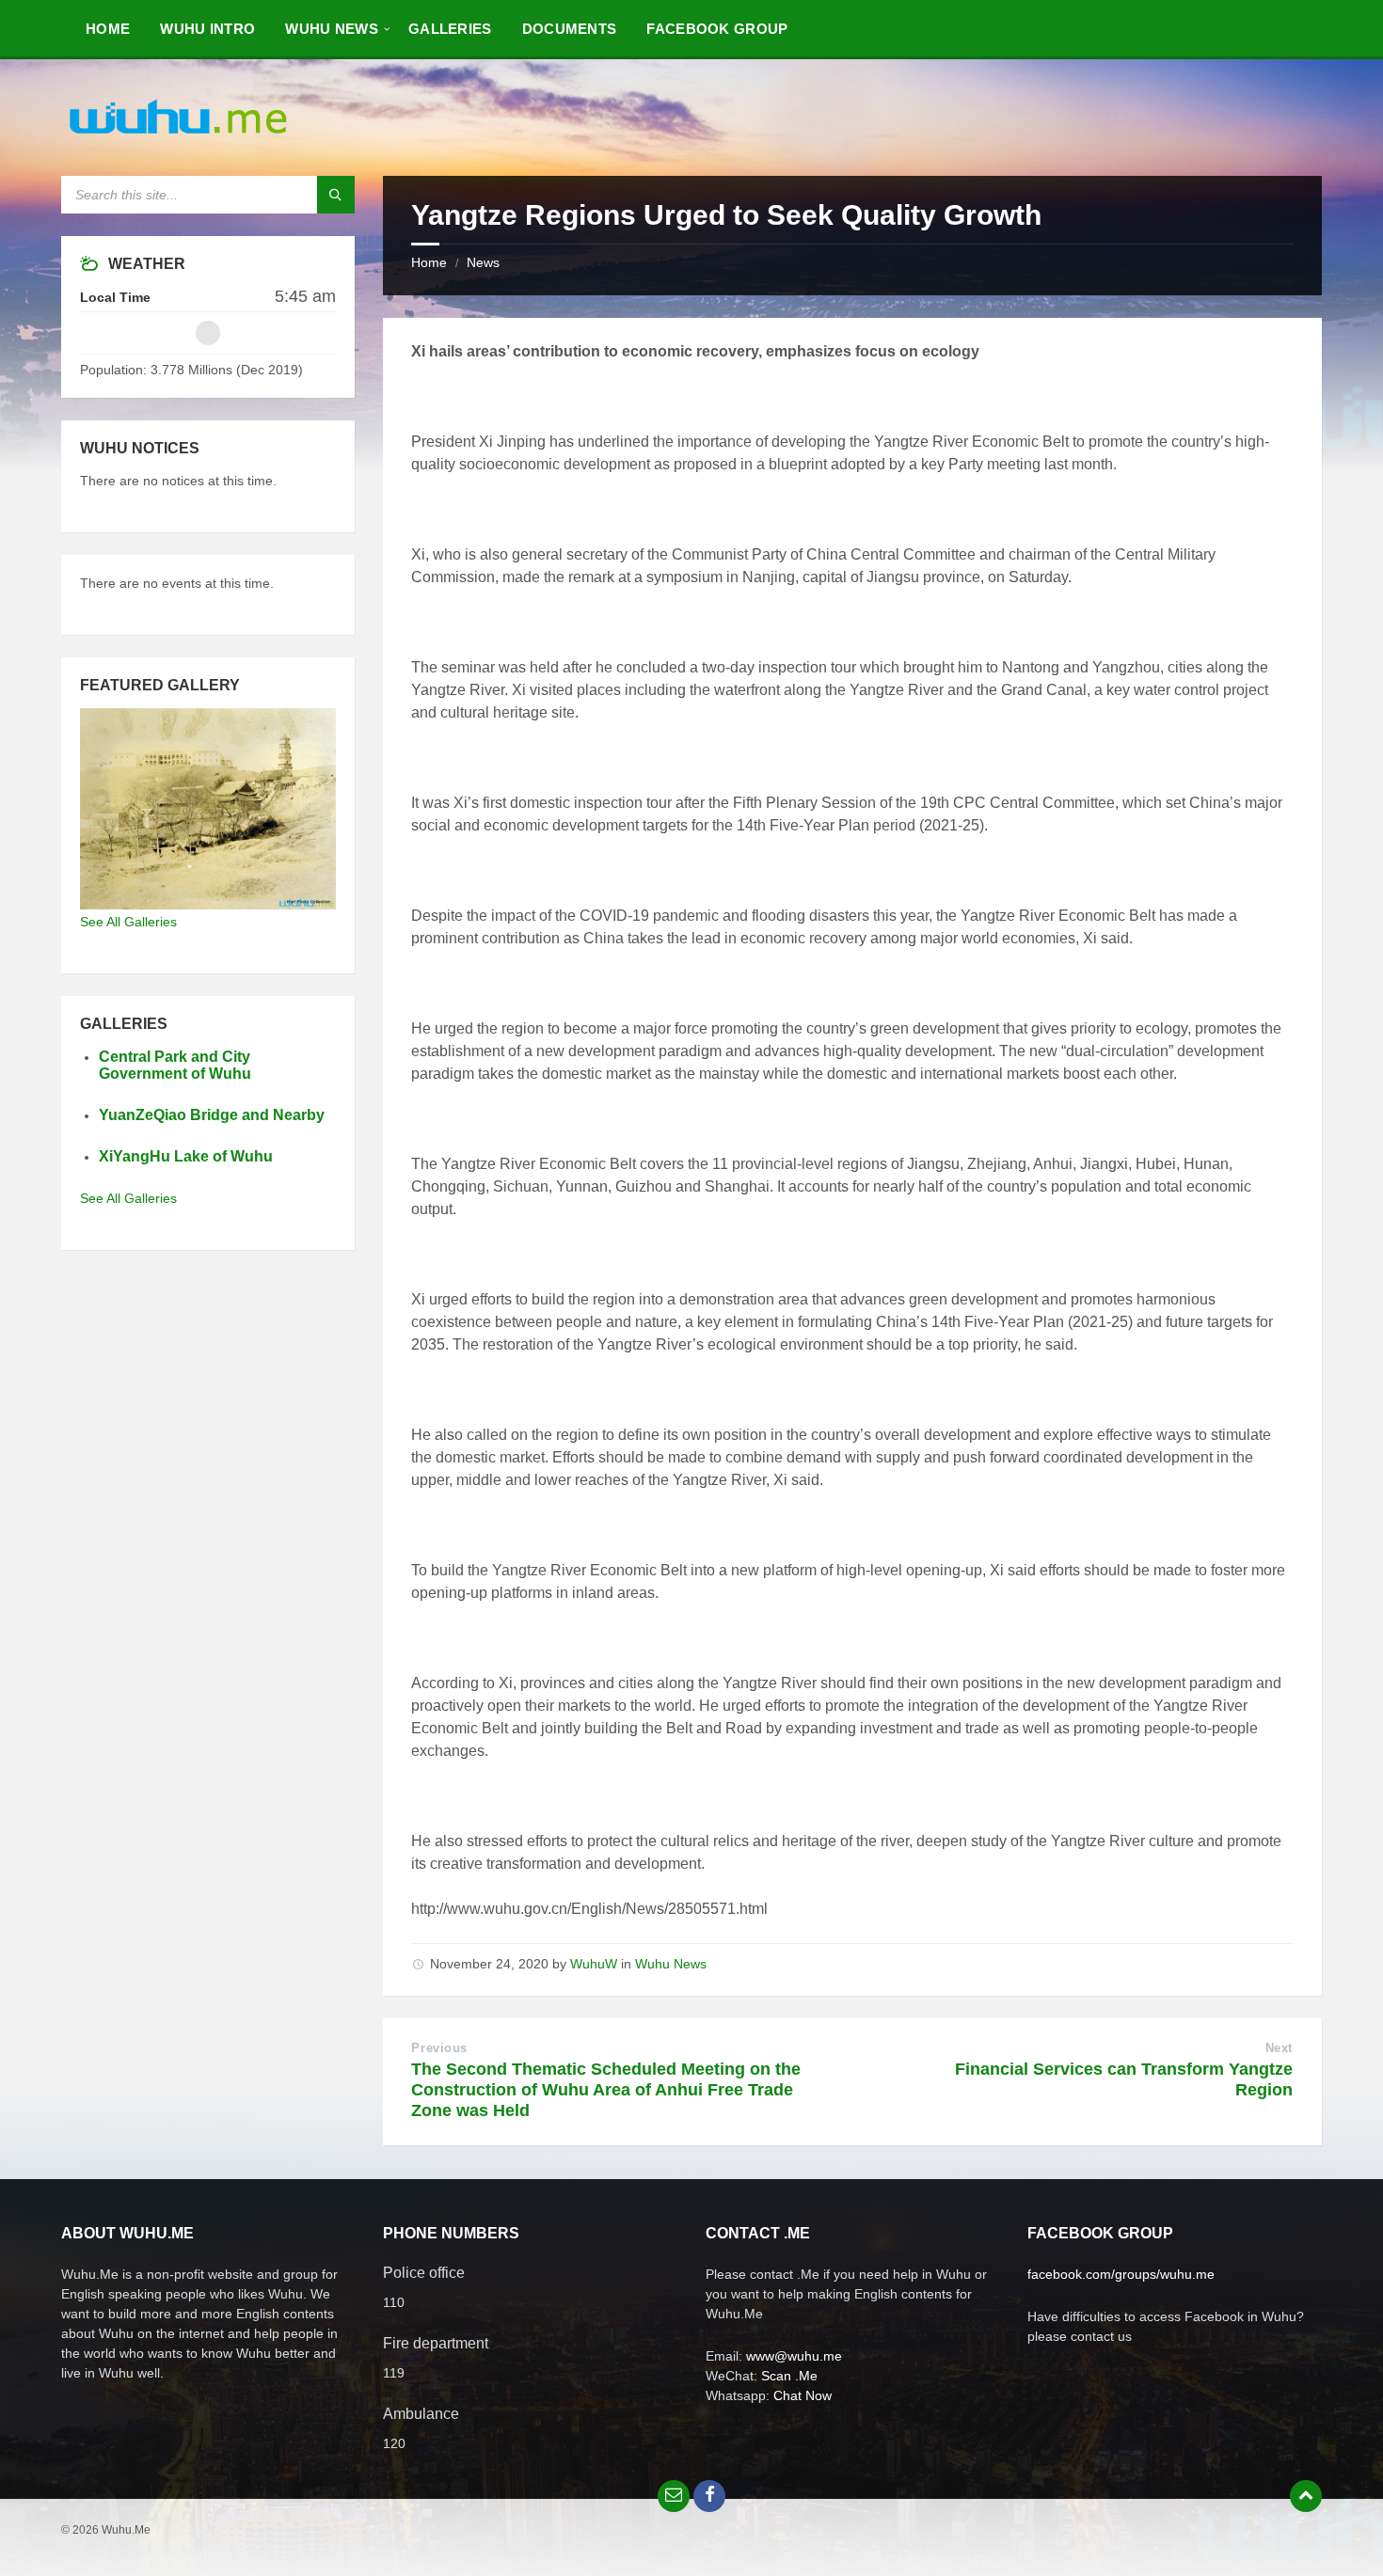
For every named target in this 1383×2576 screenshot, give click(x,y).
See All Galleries (128, 922)
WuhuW (594, 1964)
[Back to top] (1306, 2496)
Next (1279, 2048)
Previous (439, 2048)
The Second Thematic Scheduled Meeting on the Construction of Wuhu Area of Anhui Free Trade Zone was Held (606, 2090)
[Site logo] (179, 139)
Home (429, 262)
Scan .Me (789, 2376)
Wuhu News (671, 1964)
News (483, 262)
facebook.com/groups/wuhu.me (1121, 2274)
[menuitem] (108, 28)
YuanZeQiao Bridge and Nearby (212, 1115)
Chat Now (803, 2395)
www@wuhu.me (794, 2356)
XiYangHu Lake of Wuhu (186, 1156)
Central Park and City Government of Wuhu (175, 1066)
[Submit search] (336, 195)
